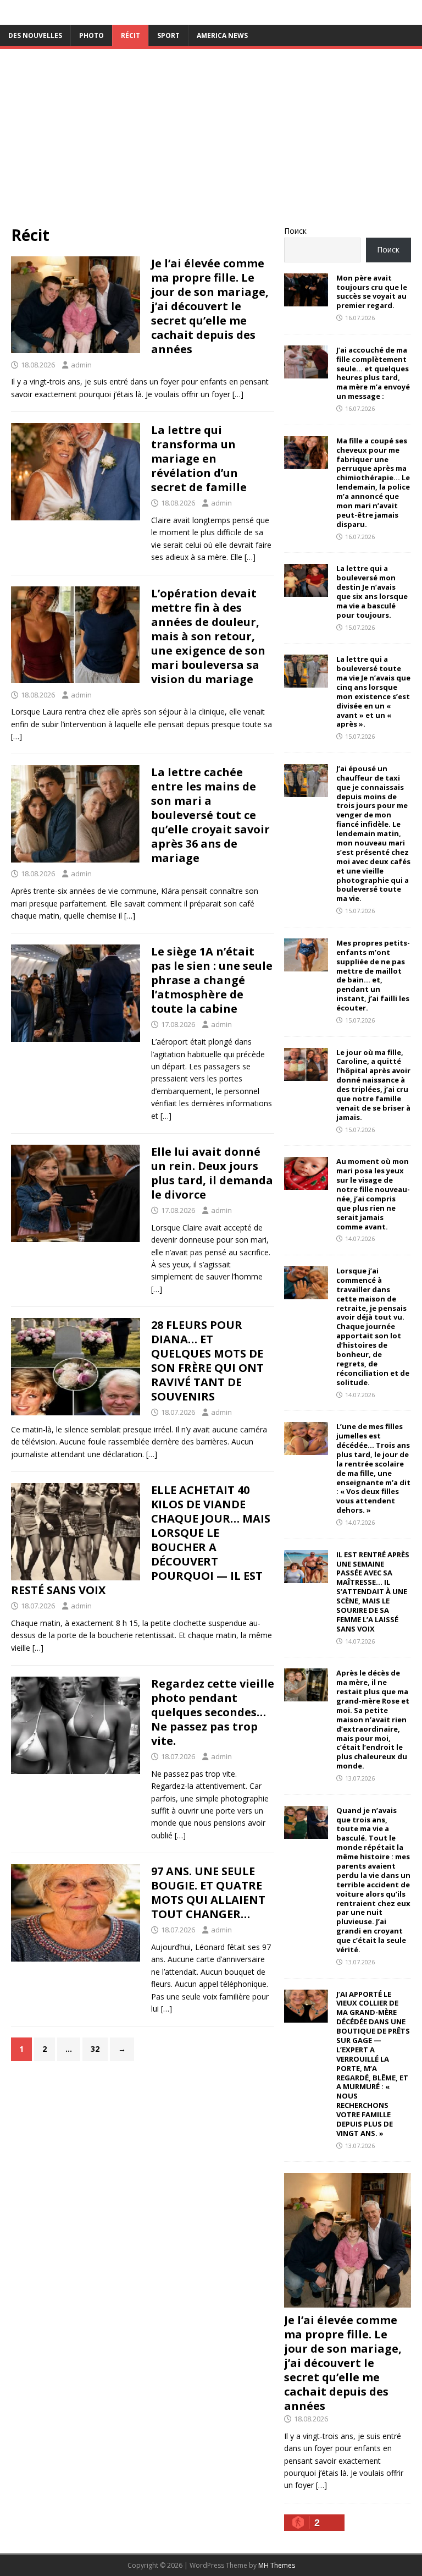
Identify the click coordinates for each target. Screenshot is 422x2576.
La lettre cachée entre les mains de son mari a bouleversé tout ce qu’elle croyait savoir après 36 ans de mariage (210, 815)
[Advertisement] (211, 142)
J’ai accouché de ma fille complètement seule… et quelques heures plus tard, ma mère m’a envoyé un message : (373, 373)
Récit (131, 35)
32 (95, 2049)
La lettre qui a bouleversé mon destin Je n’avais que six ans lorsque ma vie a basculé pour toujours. (372, 591)
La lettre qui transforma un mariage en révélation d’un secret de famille (199, 458)
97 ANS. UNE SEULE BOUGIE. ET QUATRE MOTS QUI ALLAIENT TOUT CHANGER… (208, 1893)
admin (81, 365)
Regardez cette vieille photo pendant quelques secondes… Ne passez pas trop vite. (213, 1712)
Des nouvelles (35, 35)
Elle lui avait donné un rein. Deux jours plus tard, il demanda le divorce (212, 1173)
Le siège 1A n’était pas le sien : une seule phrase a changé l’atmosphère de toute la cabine (212, 980)
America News (222, 35)
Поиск (295, 231)
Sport (168, 35)
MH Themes (277, 2565)
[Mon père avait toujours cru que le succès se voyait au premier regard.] (306, 300)
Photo (91, 35)
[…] (238, 394)
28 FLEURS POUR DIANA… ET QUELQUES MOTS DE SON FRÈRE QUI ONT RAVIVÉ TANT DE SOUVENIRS (207, 1361)
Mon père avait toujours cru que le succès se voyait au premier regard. (372, 292)
